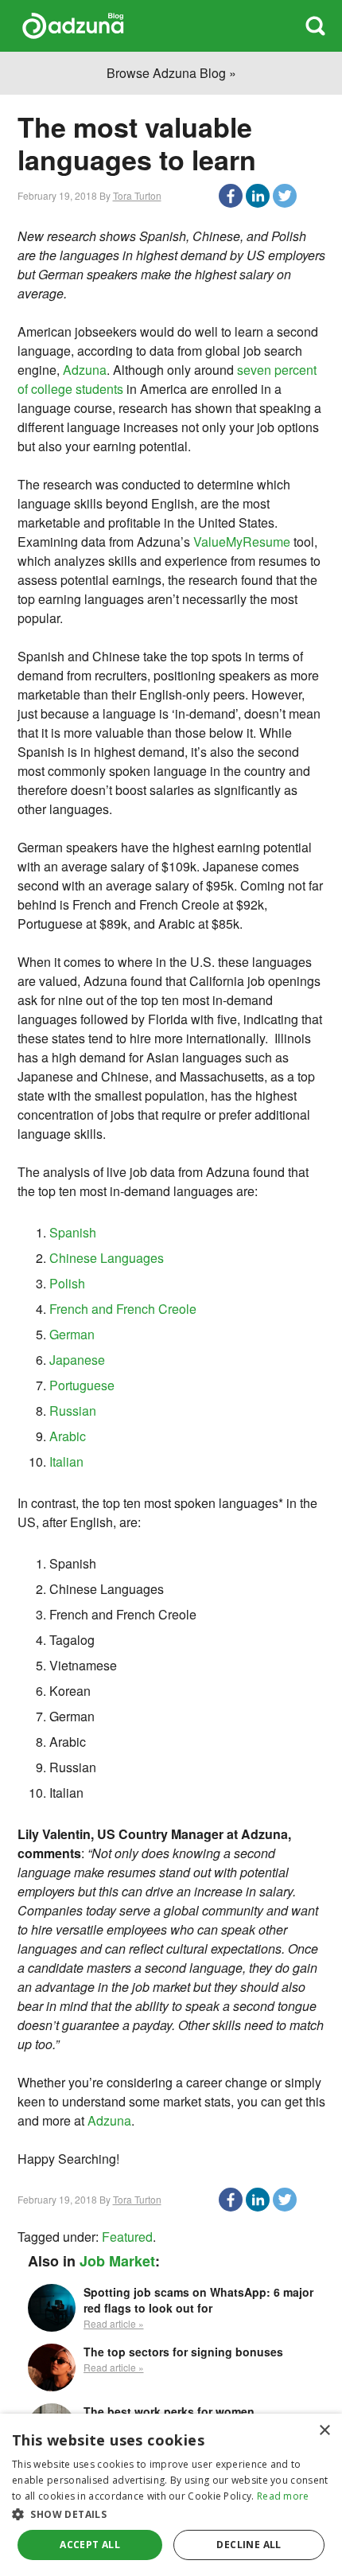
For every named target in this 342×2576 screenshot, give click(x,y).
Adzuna (85, 370)
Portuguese (82, 1385)
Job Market (117, 2261)
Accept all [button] (90, 2545)
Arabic (68, 1436)
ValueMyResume (242, 542)
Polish (67, 1283)
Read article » (114, 2323)
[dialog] (171, 2495)
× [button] (324, 2431)
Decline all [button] (249, 2545)
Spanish (73, 1232)
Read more (283, 2496)
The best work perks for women (169, 2411)
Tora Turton (137, 195)
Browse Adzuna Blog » (171, 73)
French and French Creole (123, 1309)
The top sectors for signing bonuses (183, 2352)
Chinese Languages (107, 1258)
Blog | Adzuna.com (73, 26)
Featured (127, 2237)
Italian (66, 1461)
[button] (171, 2514)
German (72, 1334)
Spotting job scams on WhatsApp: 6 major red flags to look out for (198, 2300)
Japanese (77, 1360)
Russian (73, 1411)
